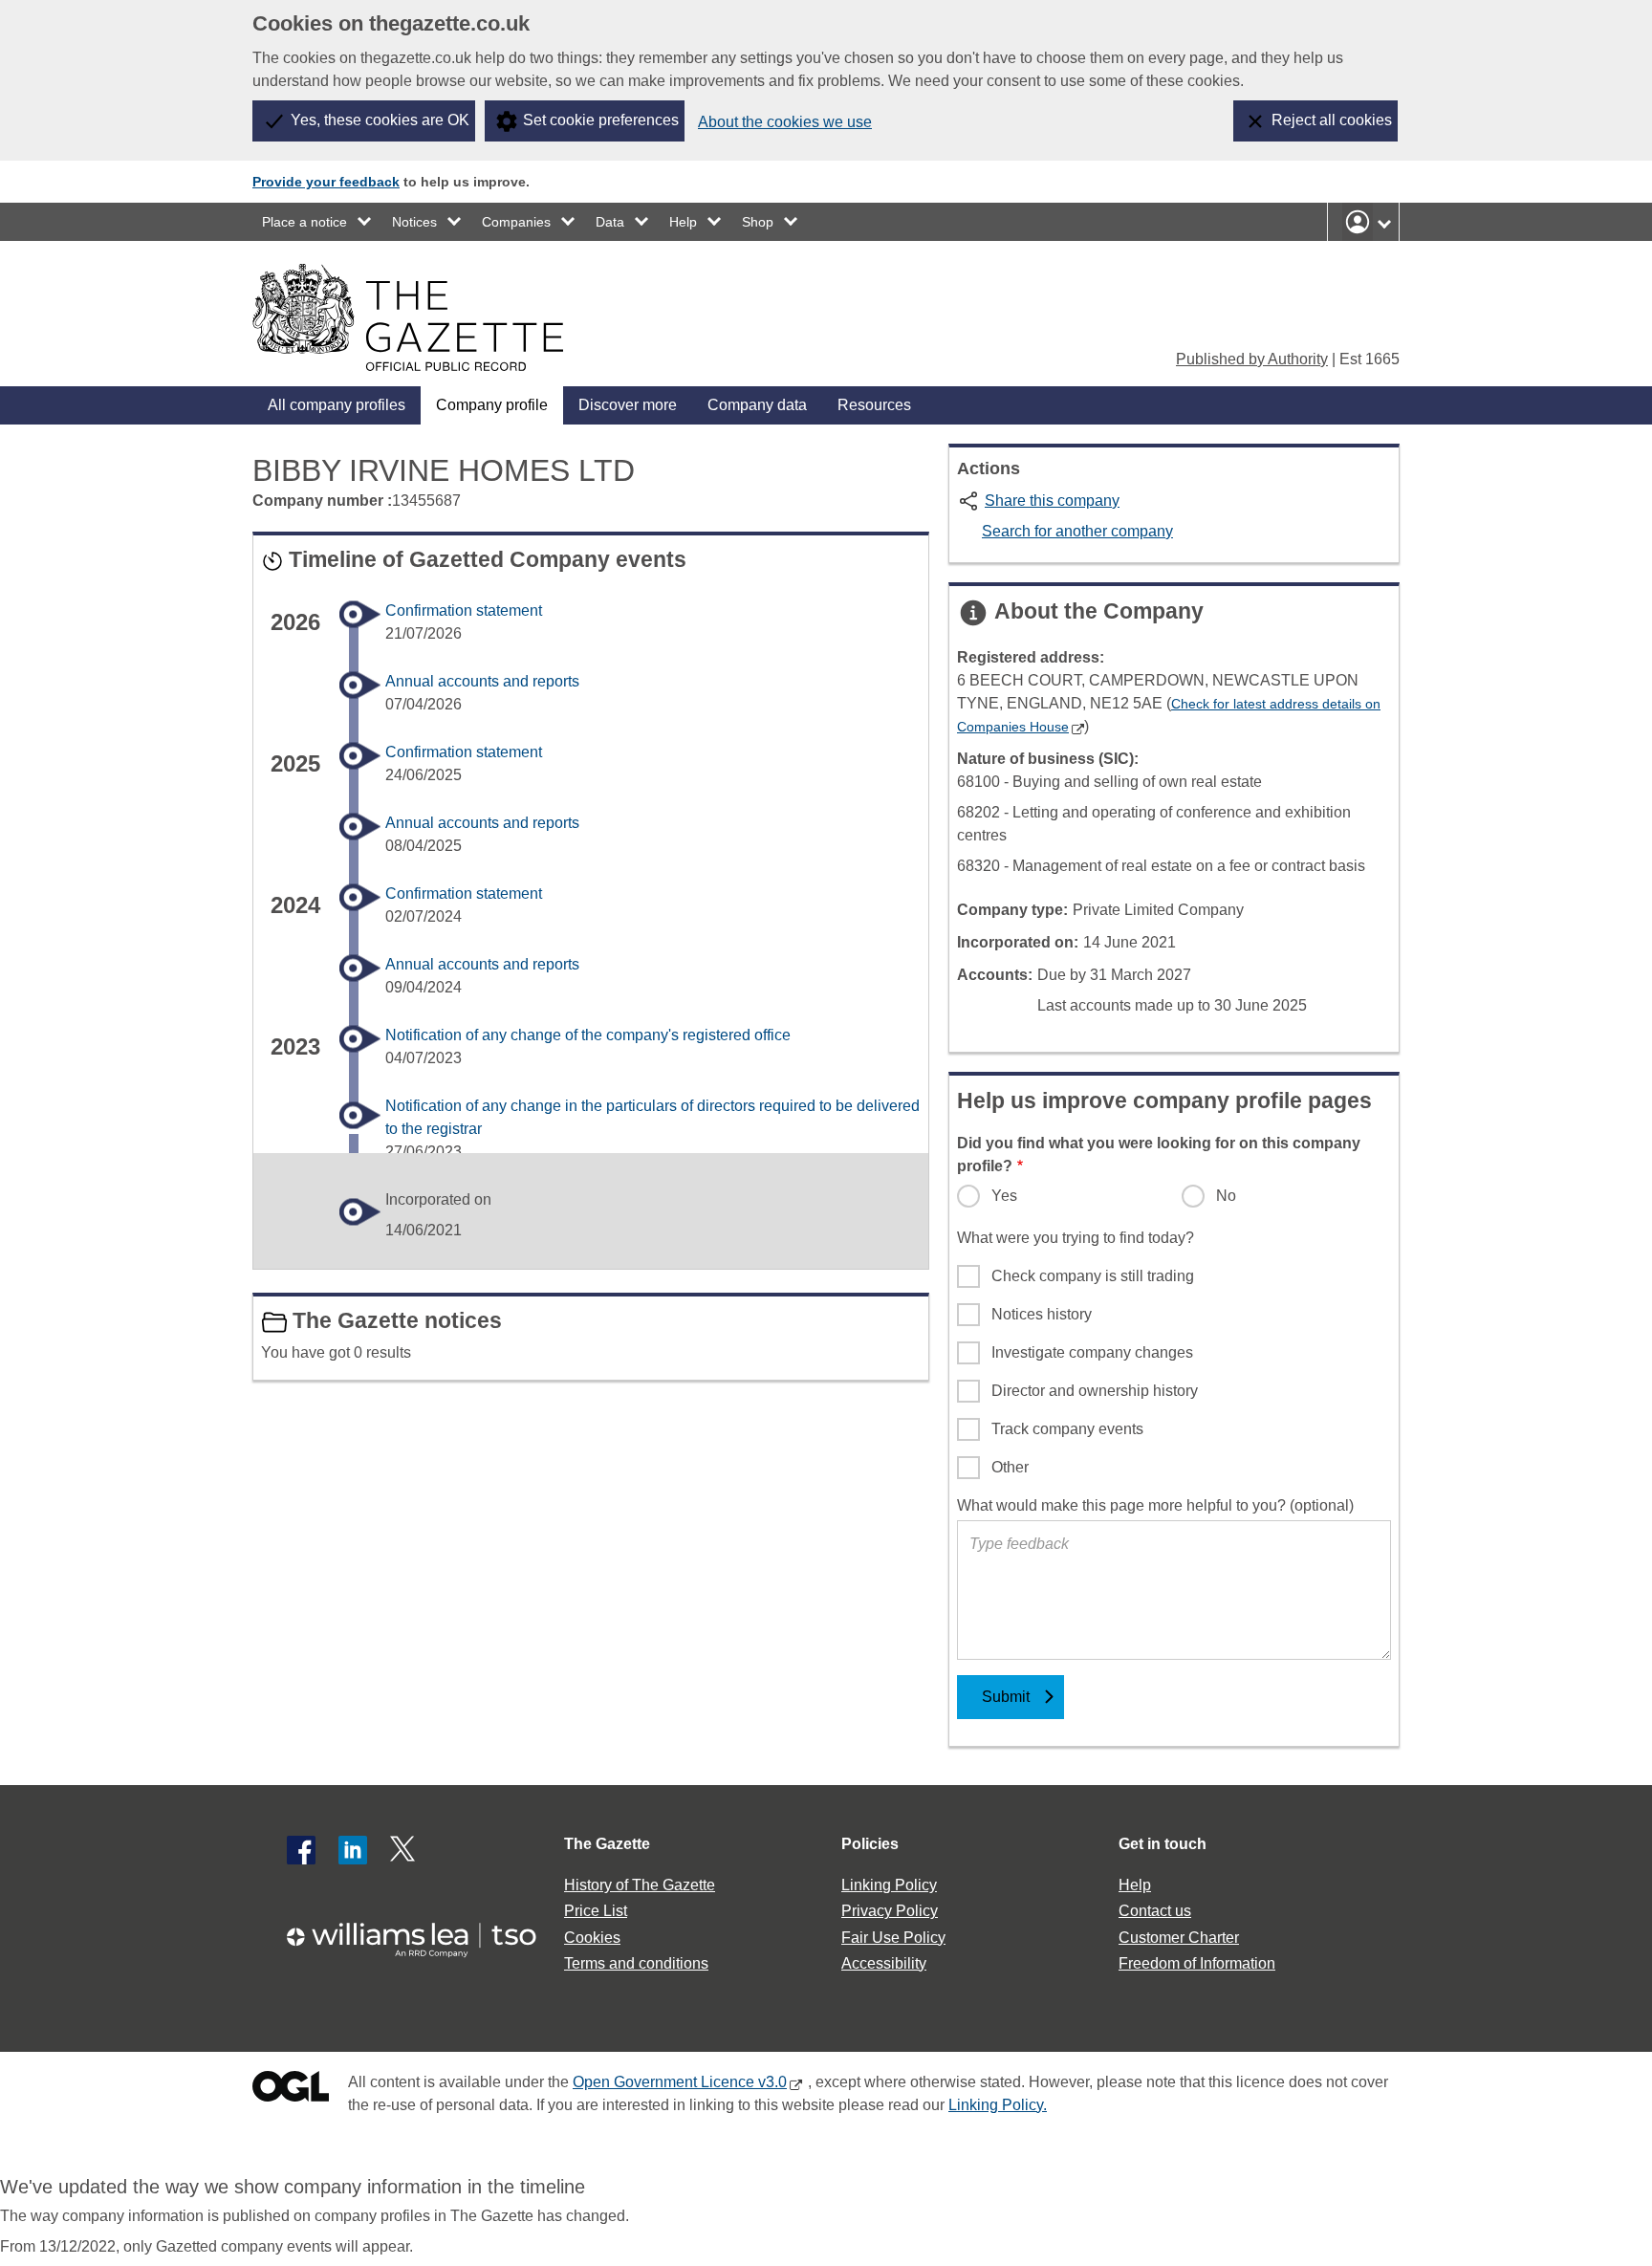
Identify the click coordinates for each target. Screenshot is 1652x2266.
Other (1010, 1467)
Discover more (628, 405)
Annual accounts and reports (482, 681)
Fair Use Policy (893, 1938)
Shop (758, 222)
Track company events (1067, 1429)
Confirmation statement (464, 610)
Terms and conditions (636, 1963)
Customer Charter (1179, 1938)
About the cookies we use (785, 122)
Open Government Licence (291, 2091)
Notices (414, 222)
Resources (874, 405)
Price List (596, 1911)
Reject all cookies (1332, 120)
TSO (423, 1934)
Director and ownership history (1095, 1391)
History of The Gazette (640, 1885)
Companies (516, 222)
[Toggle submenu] (365, 222)
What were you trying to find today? (1076, 1238)
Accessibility (884, 1963)
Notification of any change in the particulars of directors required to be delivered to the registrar (652, 1117)
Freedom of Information (1197, 1963)
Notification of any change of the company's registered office (588, 1035)
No (1226, 1196)
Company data (757, 405)
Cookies (592, 1938)
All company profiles (337, 405)
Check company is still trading (1093, 1276)
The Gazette (607, 1844)
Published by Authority (1252, 359)
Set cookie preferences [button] (601, 120)
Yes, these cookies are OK (380, 120)
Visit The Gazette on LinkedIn (353, 1850)
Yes (1004, 1196)
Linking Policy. (998, 2105)
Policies (870, 1844)
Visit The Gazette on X (404, 1850)
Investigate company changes (1092, 1352)
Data (610, 222)
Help (683, 222)
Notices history (1042, 1314)
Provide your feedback (326, 182)
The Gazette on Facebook (301, 1850)
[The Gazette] (408, 317)
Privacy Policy (890, 1911)
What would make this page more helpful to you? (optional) (1155, 1505)
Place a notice (304, 222)
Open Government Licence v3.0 (680, 2082)
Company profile (492, 405)
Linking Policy (889, 1885)
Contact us (1155, 1911)
